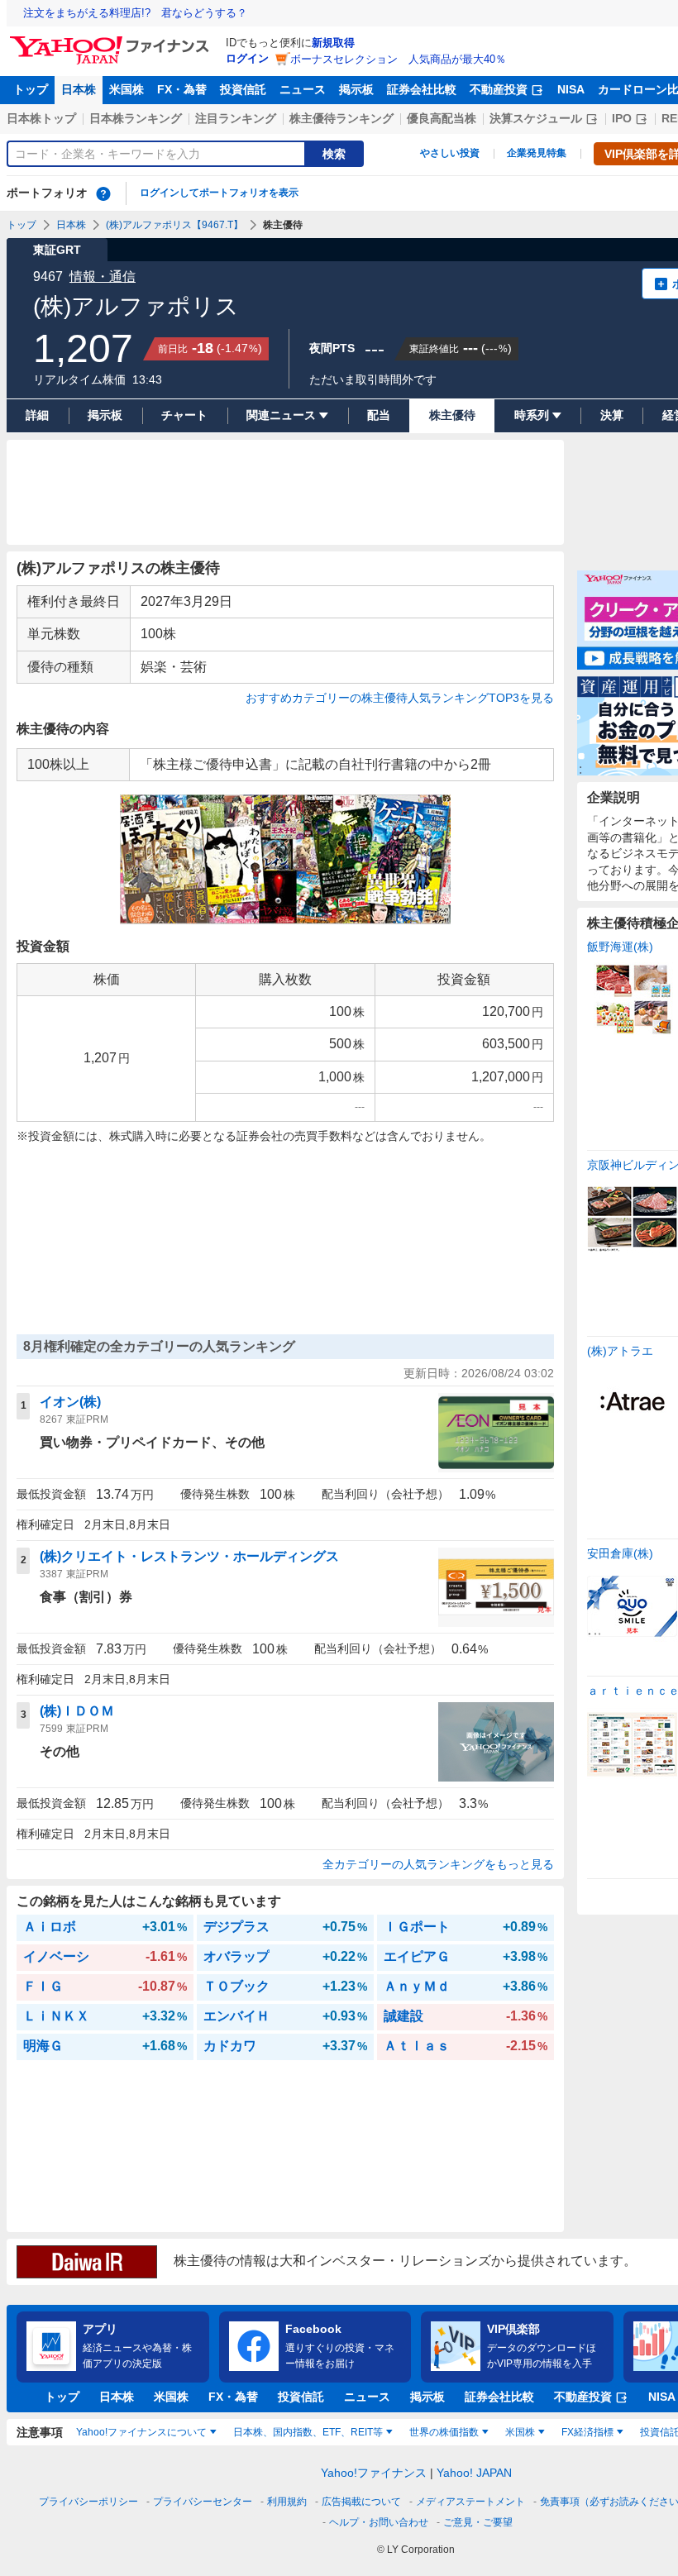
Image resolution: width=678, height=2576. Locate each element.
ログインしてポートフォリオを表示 (219, 193)
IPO (622, 118)
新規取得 (333, 43)
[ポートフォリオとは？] (103, 193)
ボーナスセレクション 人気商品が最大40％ (398, 59)
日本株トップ (41, 118)
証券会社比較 (422, 89)
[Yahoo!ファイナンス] (112, 41)
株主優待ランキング (341, 118)
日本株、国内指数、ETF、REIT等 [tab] (308, 2432)
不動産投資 (499, 89)
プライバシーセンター (203, 2502)
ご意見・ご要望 (478, 2522)
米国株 (127, 89)
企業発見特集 (537, 153)
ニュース (303, 89)
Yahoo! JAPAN (474, 2473)
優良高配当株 (442, 118)
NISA (571, 89)
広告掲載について (361, 2502)
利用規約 (287, 2502)
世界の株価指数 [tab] (444, 2432)
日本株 (79, 89)
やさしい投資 (450, 153)
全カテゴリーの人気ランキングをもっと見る (438, 1864)
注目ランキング (236, 118)
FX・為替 (182, 89)
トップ (31, 89)
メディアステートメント (470, 2502)
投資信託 (243, 89)
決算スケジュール (536, 118)
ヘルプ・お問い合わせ (379, 2522)
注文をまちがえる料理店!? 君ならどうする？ (135, 13)
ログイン (247, 58)
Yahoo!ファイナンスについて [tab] (141, 2432)
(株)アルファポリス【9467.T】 (174, 225)
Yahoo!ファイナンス (374, 2473)
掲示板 (356, 89)
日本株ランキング (136, 118)
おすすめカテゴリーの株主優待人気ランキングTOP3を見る (400, 698)
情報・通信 (103, 277)
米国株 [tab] (520, 2432)
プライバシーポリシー (88, 2502)
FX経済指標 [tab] (587, 2432)
